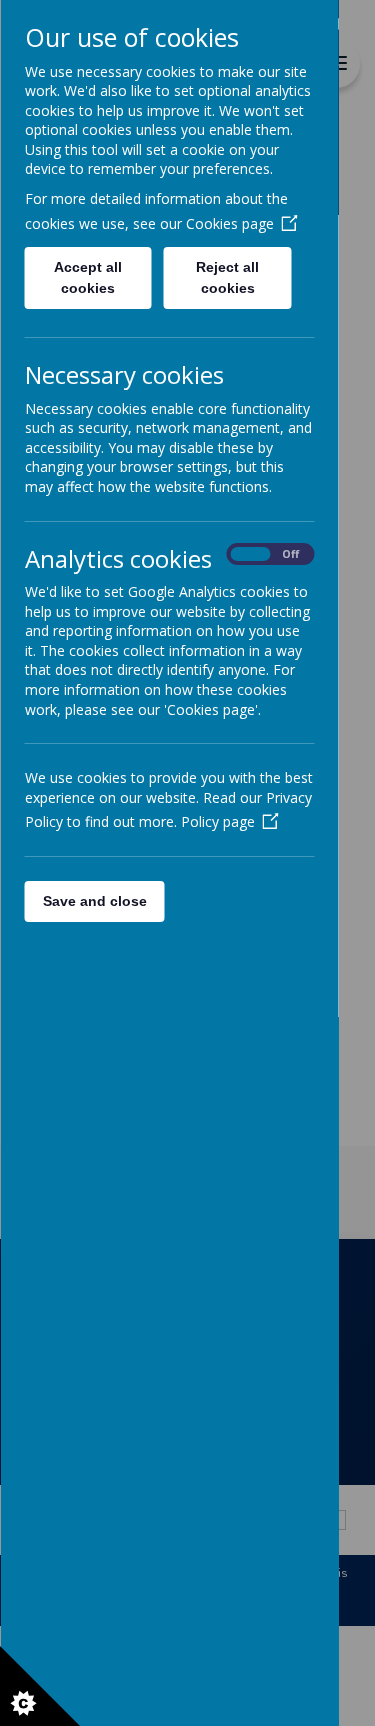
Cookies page (229, 223)
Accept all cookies (88, 277)
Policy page (217, 821)
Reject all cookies (227, 277)
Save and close (94, 901)
